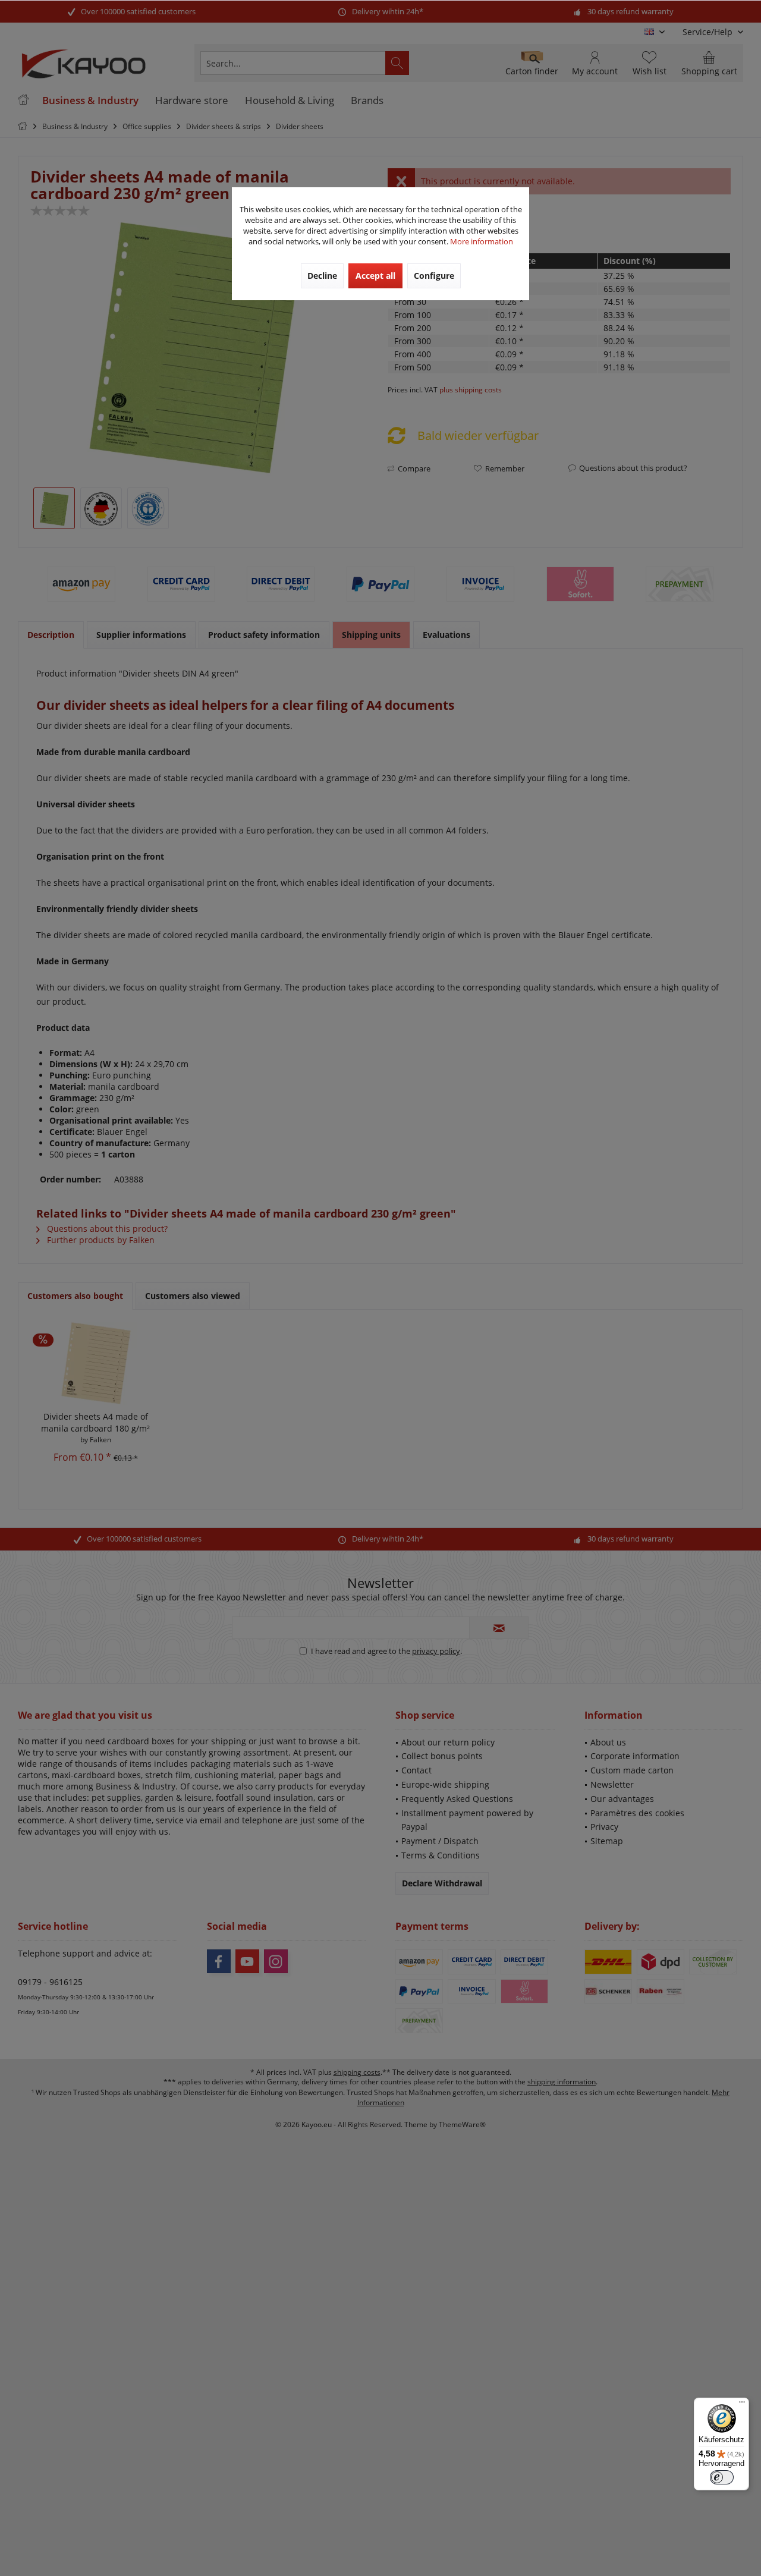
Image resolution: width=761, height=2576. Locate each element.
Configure (434, 276)
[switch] (722, 2477)
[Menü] (742, 2405)
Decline (322, 276)
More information (482, 241)
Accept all (375, 276)
